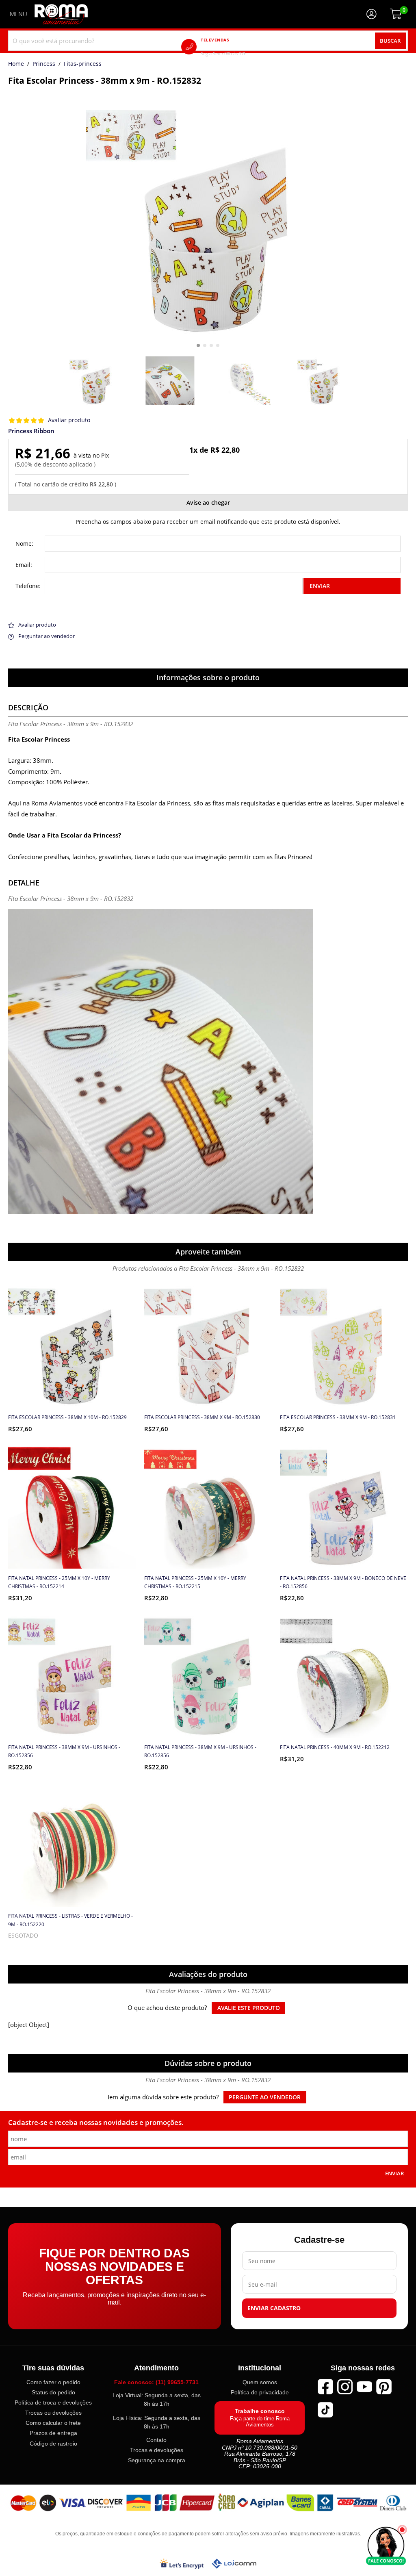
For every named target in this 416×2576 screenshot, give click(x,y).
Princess (44, 64)
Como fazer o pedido (53, 2382)
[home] (61, 14)
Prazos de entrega (53, 2433)
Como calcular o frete (53, 2423)
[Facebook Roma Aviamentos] (325, 2386)
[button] (198, 345)
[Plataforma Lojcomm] (234, 2564)
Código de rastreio (53, 2443)
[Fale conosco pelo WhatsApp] (386, 2546)
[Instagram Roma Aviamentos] (345, 2386)
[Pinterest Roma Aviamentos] (384, 2386)
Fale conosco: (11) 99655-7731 (156, 2382)
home (16, 64)
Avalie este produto (249, 2008)
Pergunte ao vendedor (265, 2097)
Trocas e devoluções (157, 2450)
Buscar (390, 41)
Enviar (320, 586)
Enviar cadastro (274, 2308)
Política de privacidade (260, 2392)
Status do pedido (53, 2392)
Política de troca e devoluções (53, 2402)
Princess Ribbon (31, 431)
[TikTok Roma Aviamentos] (325, 2409)
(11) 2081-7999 (235, 47)
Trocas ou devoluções (53, 2413)
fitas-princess (83, 64)
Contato (156, 2440)
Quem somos (260, 2382)
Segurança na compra (157, 2460)
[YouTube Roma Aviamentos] (364, 2386)
